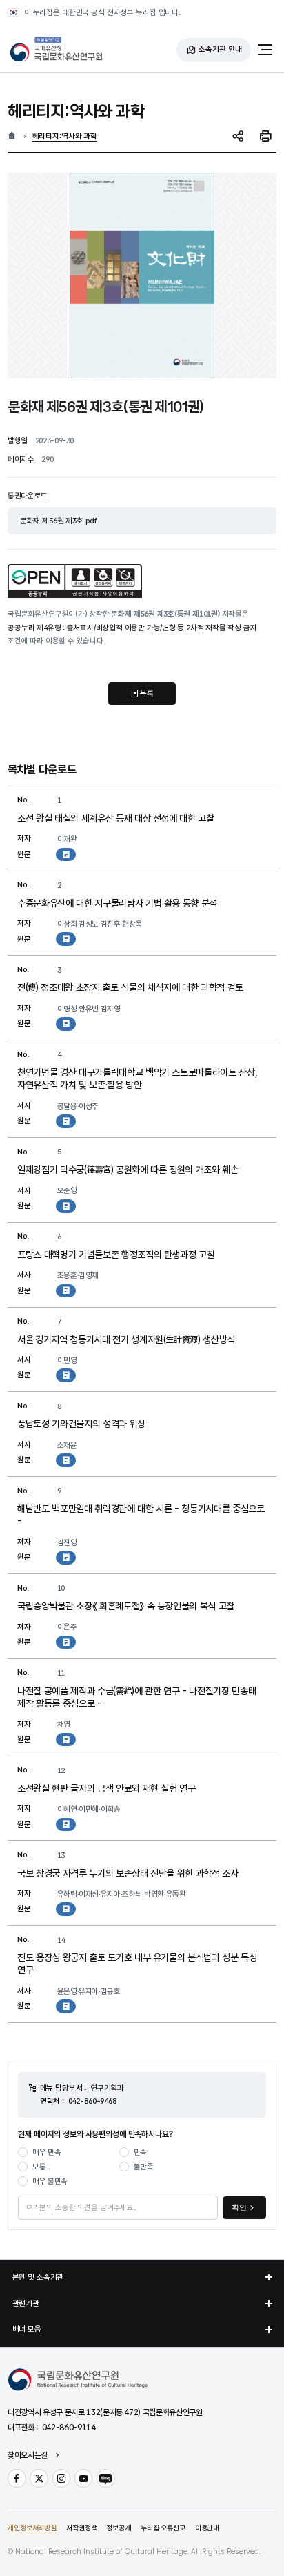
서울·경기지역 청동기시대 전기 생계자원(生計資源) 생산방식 (126, 1339)
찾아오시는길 (28, 2456)
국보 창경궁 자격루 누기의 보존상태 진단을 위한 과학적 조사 (128, 1873)
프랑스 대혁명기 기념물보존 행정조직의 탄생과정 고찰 (116, 1255)
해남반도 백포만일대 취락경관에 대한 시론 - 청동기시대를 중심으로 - (141, 1515)
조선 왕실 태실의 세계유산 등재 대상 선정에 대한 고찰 (116, 818)
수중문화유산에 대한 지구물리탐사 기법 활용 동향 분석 (117, 903)
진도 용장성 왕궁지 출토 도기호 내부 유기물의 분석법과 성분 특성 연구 (137, 1964)
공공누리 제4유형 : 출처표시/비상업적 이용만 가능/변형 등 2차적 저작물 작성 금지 (132, 628)
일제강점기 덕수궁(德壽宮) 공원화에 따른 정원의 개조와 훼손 (128, 1170)
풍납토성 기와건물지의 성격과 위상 (81, 1424)
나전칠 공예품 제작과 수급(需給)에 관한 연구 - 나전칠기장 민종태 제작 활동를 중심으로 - (136, 1697)
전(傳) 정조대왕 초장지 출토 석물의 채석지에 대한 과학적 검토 (130, 987)
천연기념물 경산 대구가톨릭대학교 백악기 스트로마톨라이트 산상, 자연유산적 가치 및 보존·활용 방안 (137, 1078)
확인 (239, 2207)
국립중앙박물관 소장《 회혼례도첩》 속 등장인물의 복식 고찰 (126, 1606)
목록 (147, 693)
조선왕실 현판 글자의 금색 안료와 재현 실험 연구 (106, 1788)
